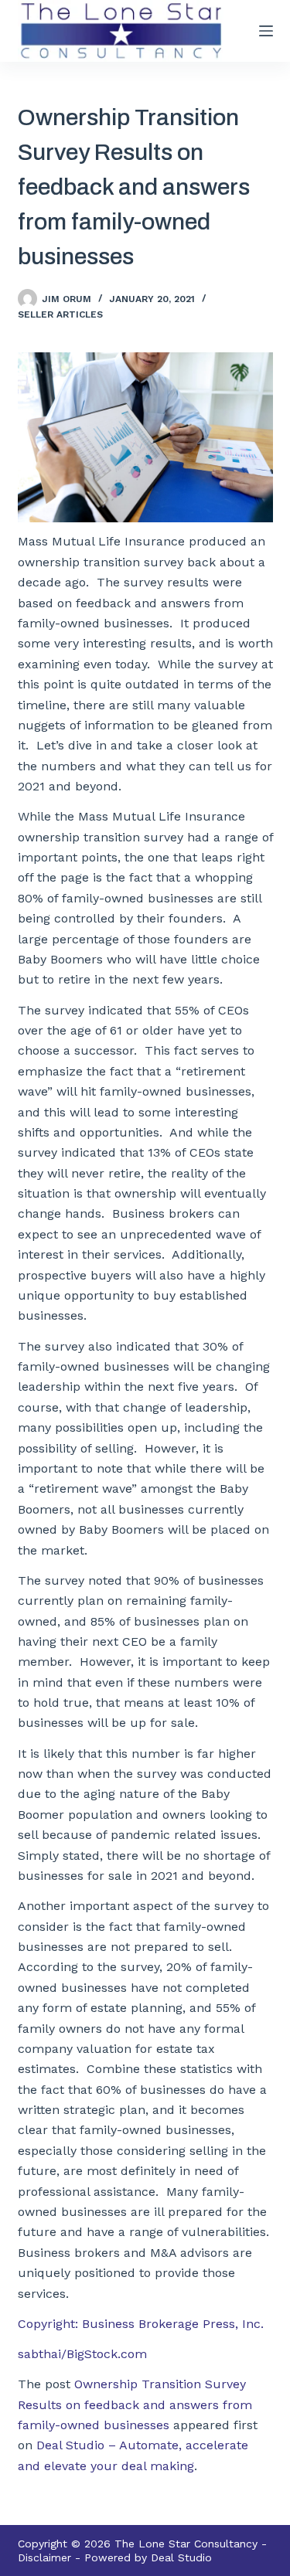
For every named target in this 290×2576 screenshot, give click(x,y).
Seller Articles (60, 314)
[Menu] (266, 31)
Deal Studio (181, 2557)
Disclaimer (44, 2557)
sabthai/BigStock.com (82, 2354)
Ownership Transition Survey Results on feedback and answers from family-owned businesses (135, 2404)
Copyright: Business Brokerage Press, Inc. (141, 2324)
